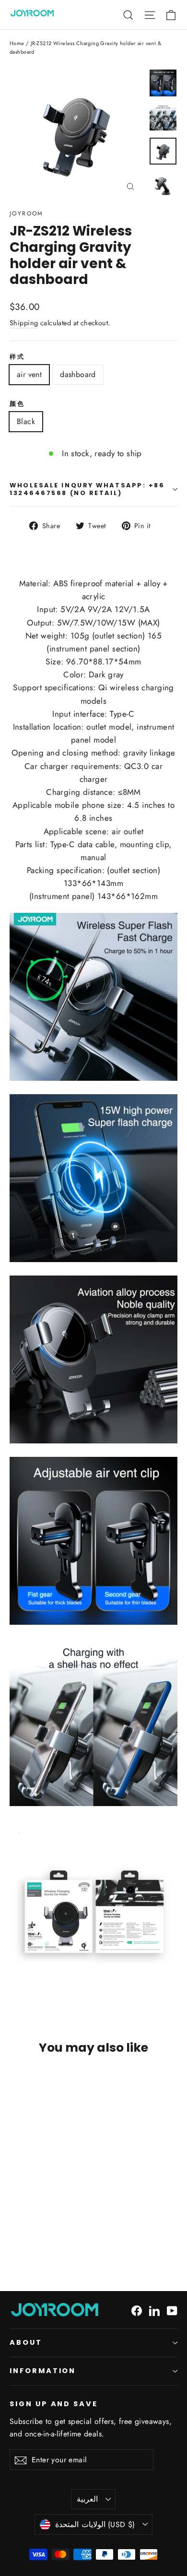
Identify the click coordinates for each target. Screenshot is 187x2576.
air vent (29, 374)
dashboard (78, 374)
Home (17, 43)
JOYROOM (27, 213)
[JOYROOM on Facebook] (137, 2310)
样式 (17, 357)
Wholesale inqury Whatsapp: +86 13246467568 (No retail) (87, 489)
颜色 (17, 404)
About (26, 2342)
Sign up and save (54, 2404)
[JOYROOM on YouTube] (172, 2310)
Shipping (24, 323)
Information (43, 2371)
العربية (87, 2499)
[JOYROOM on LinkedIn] (154, 2310)
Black (26, 421)
